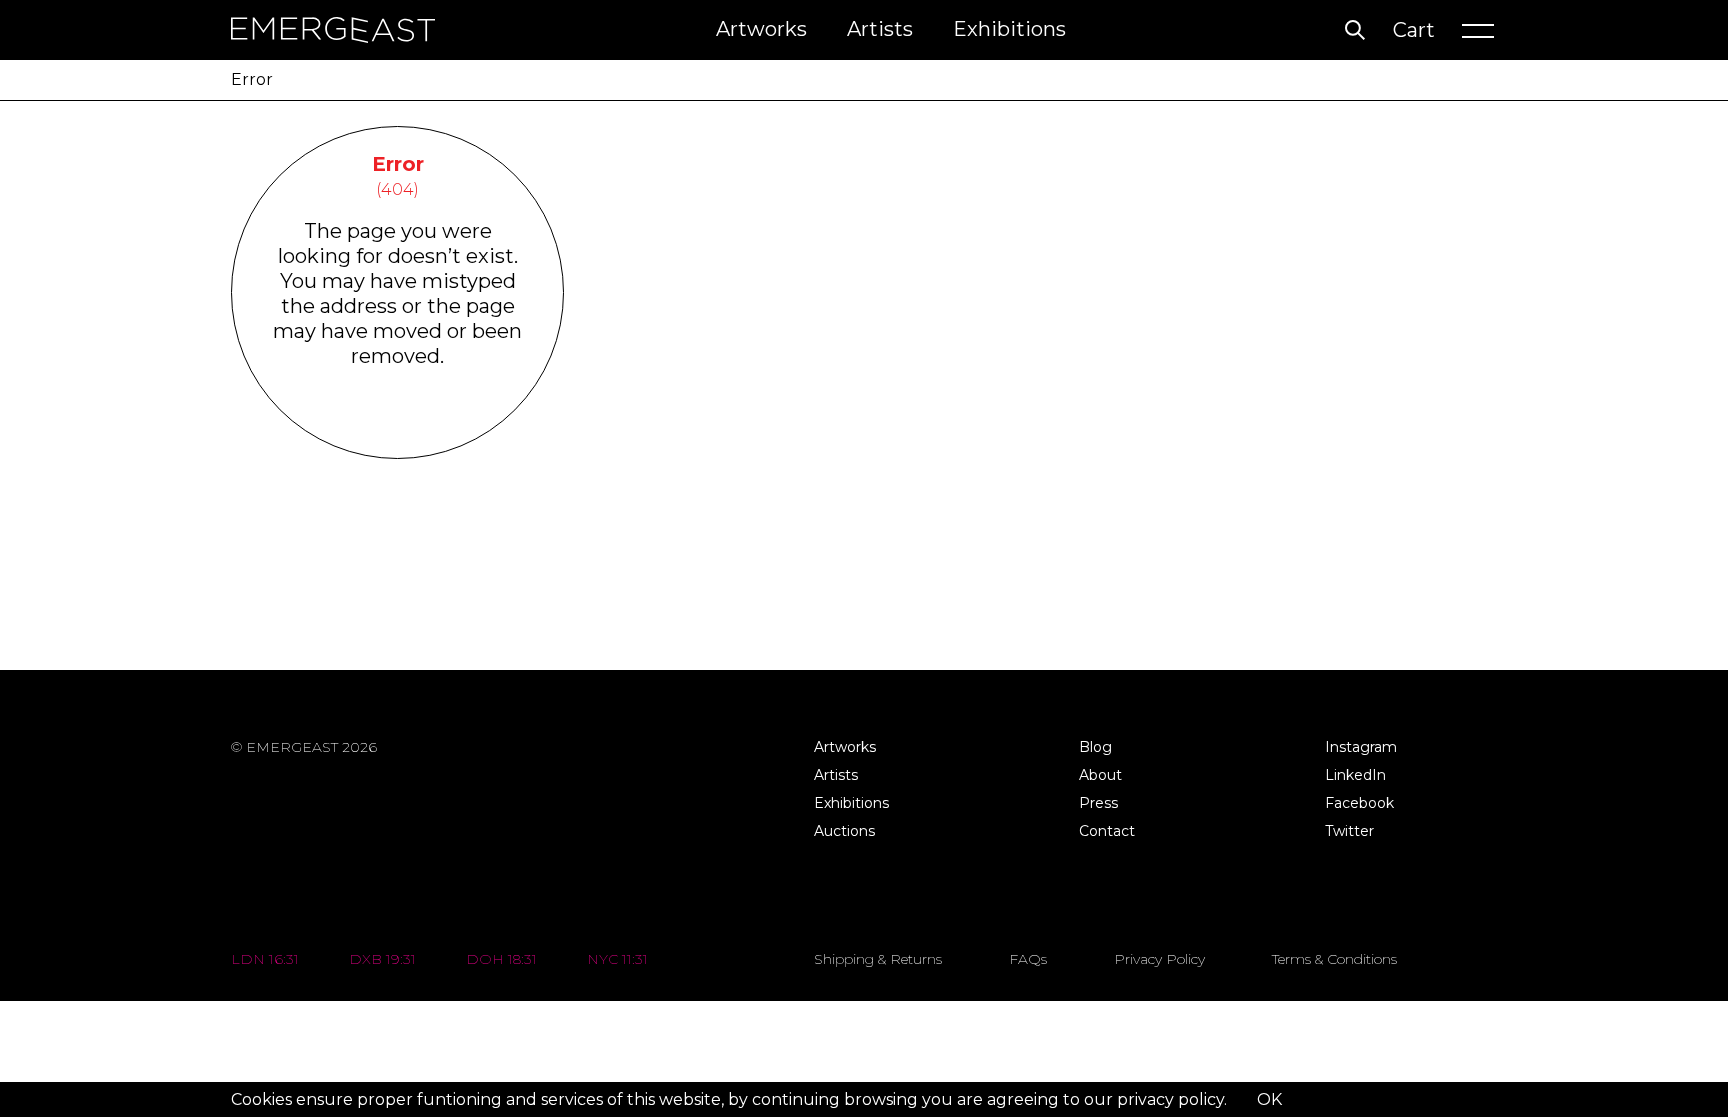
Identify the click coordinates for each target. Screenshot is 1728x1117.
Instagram (1361, 747)
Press (1098, 803)
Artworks (761, 29)
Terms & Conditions (1334, 959)
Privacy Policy (1159, 959)
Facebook (1359, 803)
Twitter (1349, 831)
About (1100, 775)
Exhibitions (1009, 29)
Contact (1107, 831)
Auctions (844, 831)
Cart (1414, 30)
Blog (1095, 747)
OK (1269, 1099)
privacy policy (1170, 1099)
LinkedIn (1355, 775)
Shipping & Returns (878, 959)
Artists (880, 29)
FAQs (1028, 959)
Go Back (397, 432)
